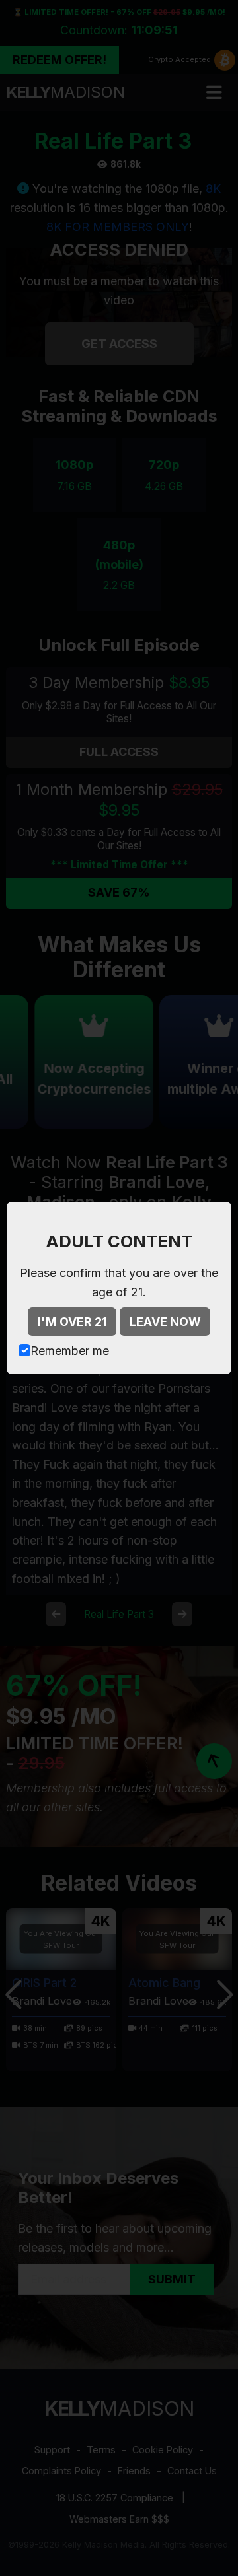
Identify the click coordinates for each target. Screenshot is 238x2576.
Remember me (70, 1351)
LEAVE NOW (165, 1322)
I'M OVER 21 (72, 1322)
